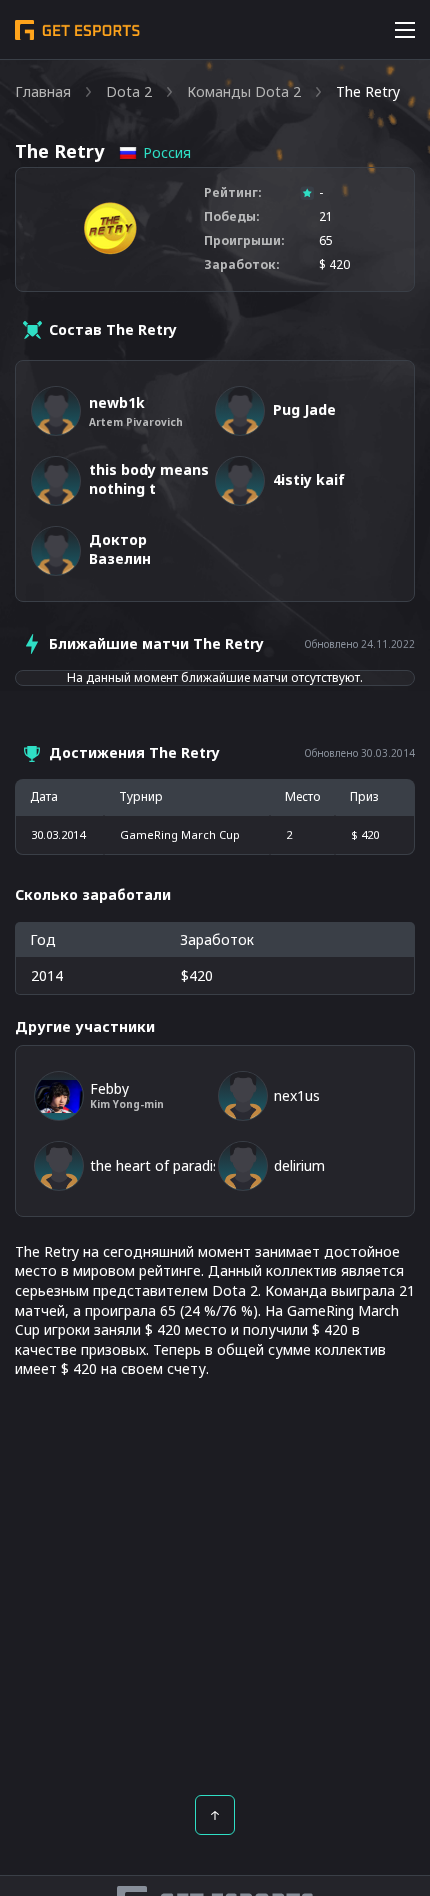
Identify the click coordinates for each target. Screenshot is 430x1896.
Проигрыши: (244, 241)
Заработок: (242, 265)
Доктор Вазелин (120, 549)
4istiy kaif (309, 479)
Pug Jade (304, 409)
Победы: (232, 217)
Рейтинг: (233, 193)
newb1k (117, 402)
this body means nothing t (149, 479)
